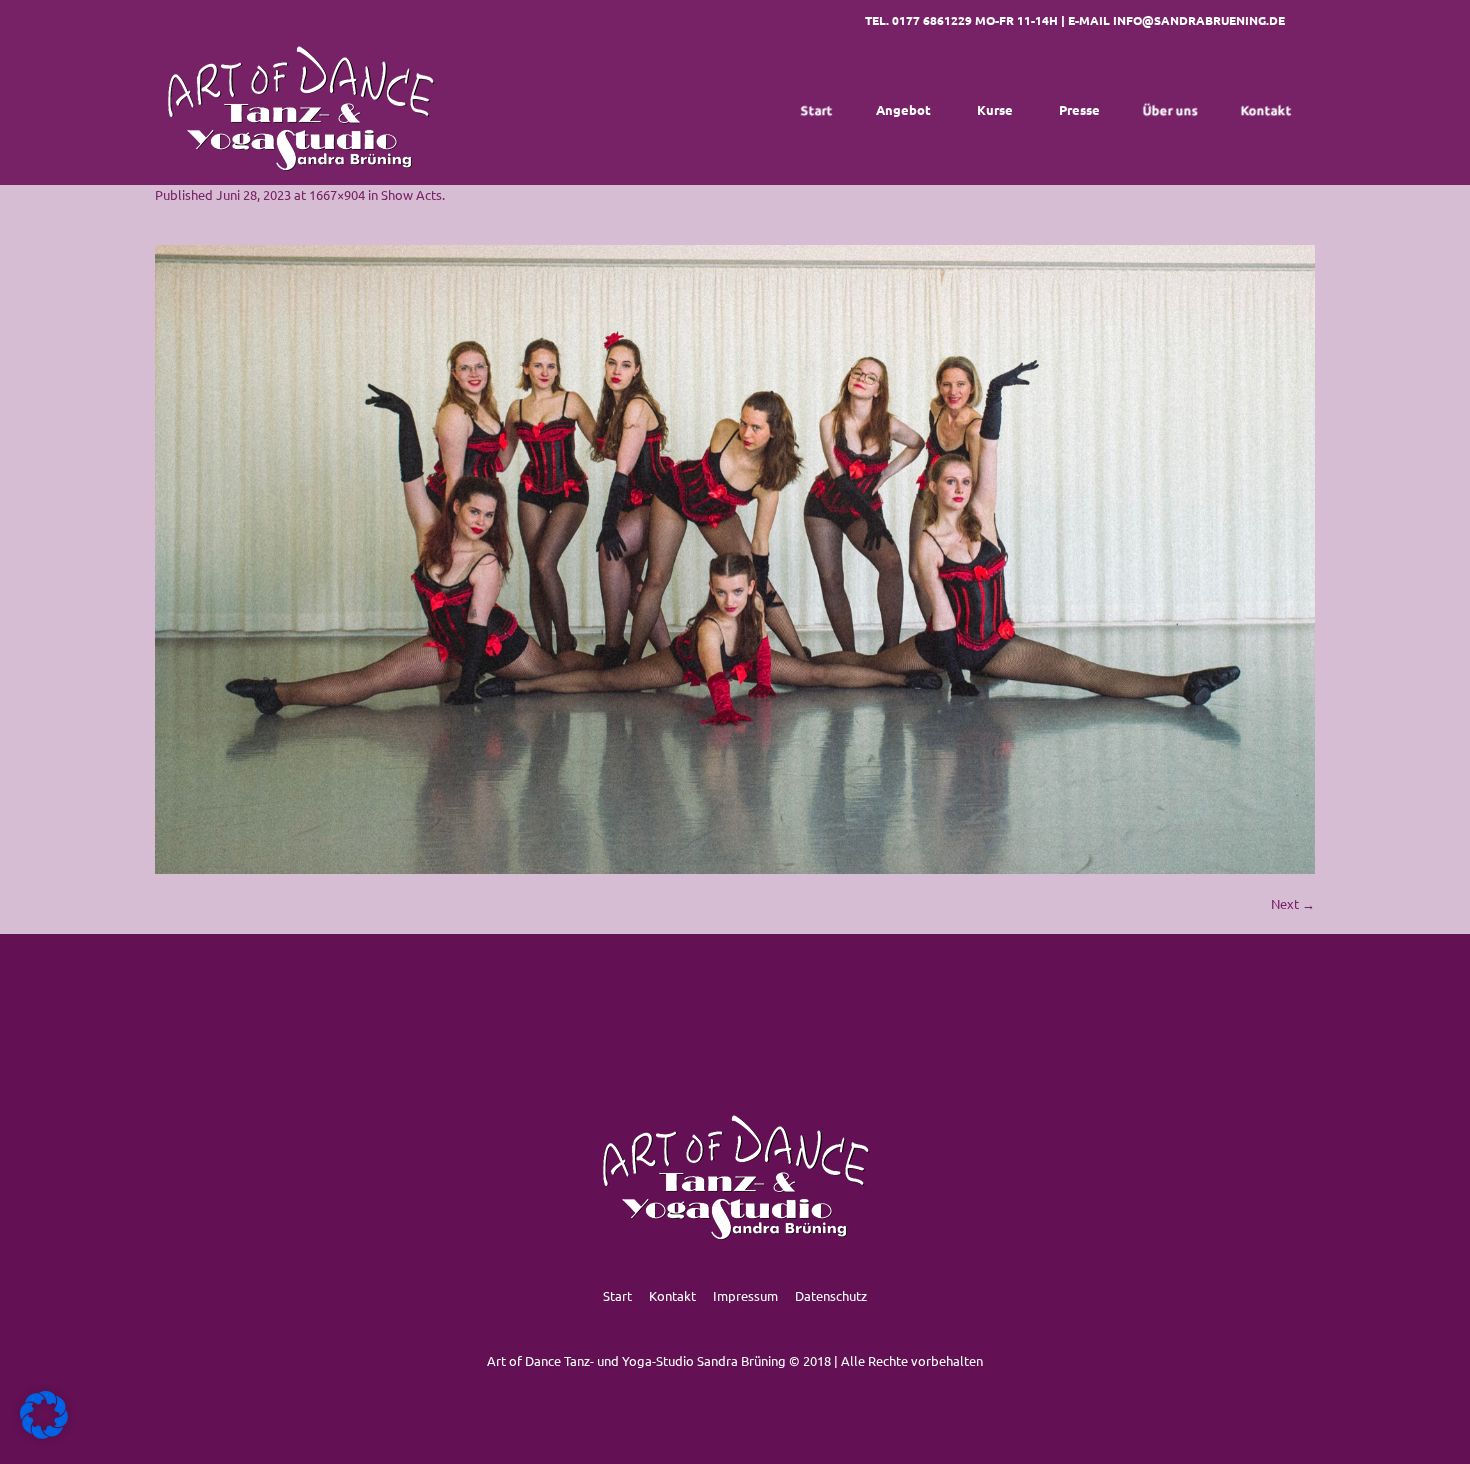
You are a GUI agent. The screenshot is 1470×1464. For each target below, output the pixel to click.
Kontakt (672, 1295)
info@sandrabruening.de (1199, 20)
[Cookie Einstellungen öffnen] (44, 1433)
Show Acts (411, 194)
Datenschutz (831, 1295)
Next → (1293, 903)
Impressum (745, 1295)
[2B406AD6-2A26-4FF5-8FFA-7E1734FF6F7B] (735, 559)
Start (617, 1295)
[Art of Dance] (300, 110)
